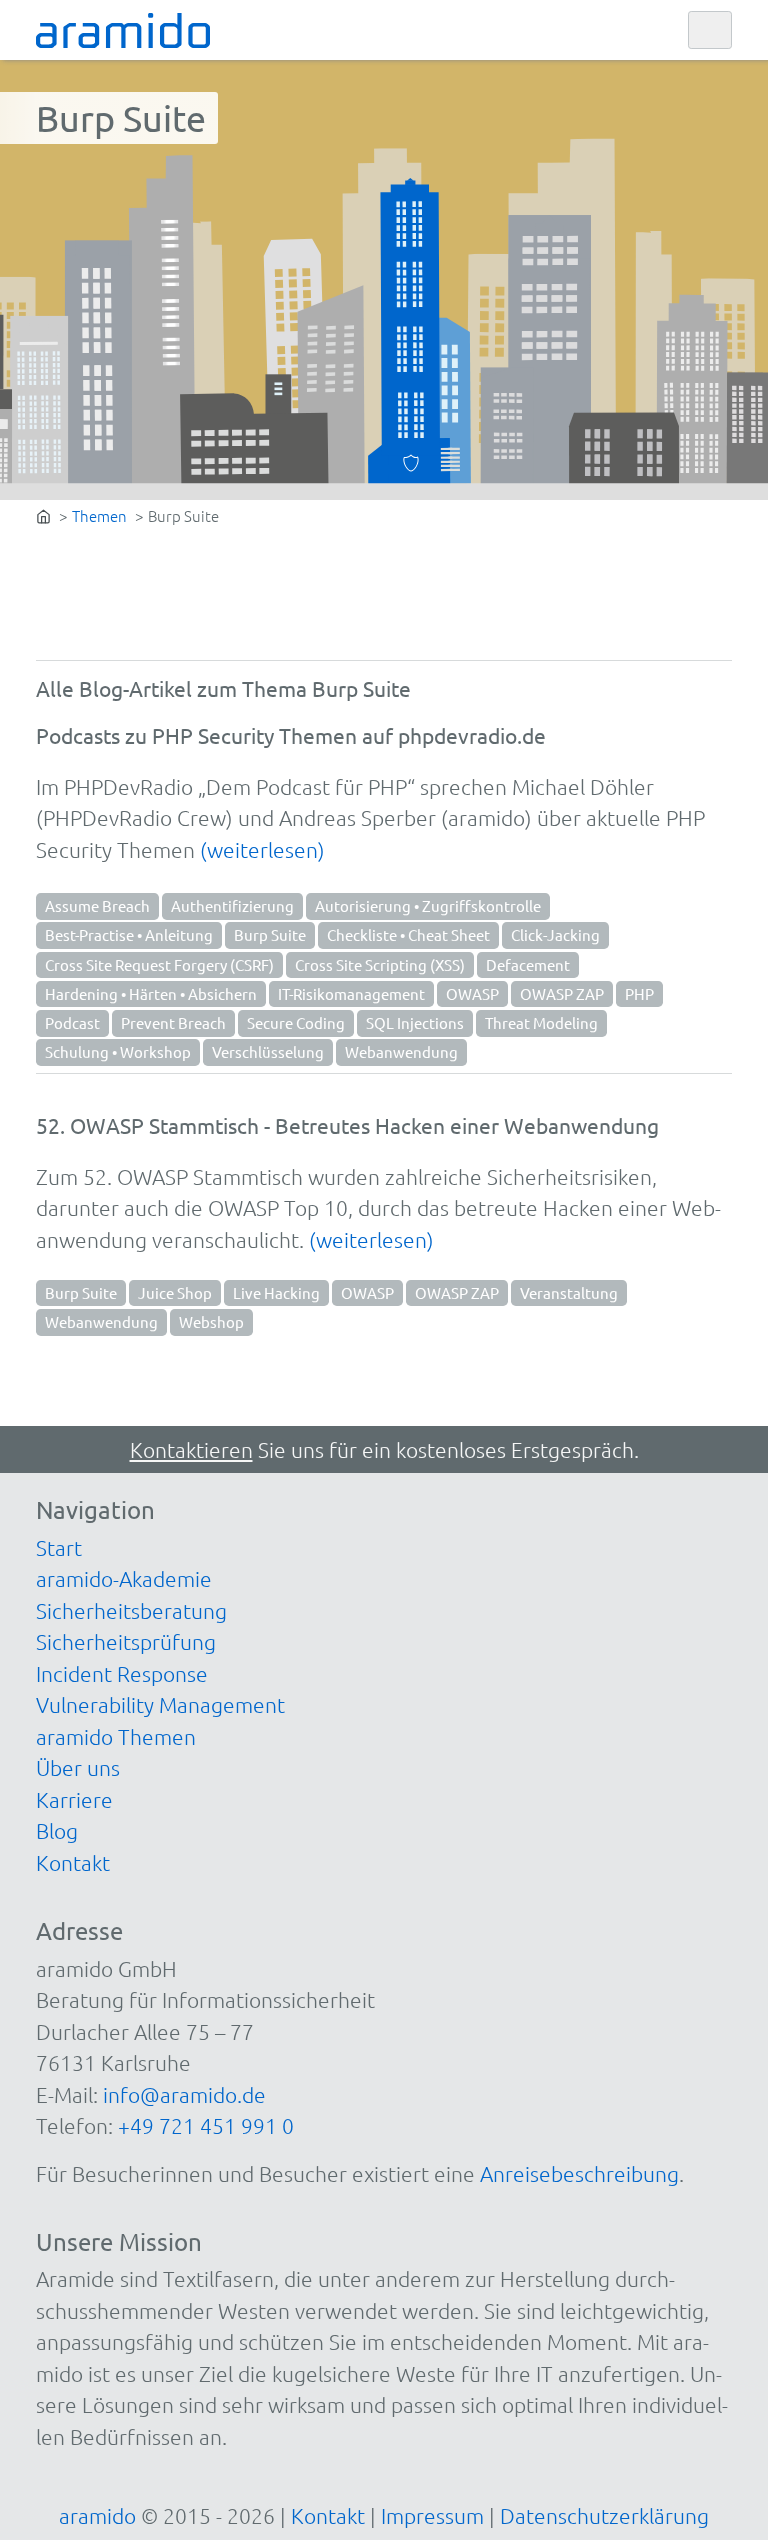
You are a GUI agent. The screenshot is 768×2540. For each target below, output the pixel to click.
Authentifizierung (232, 905)
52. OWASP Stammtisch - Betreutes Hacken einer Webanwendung (347, 1125)
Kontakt (73, 1862)
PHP (639, 993)
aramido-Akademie (124, 1578)
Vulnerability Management (160, 1704)
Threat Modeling (541, 1022)
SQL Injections (415, 1022)
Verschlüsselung (268, 1051)
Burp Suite (270, 934)
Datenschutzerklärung (604, 2515)
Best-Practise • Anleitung (129, 934)
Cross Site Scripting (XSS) (380, 964)
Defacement (528, 964)
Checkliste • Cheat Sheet (408, 934)
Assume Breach (97, 905)
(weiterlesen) (262, 849)
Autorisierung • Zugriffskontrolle (428, 905)
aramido (97, 2515)
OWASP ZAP (562, 993)
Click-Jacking (555, 934)
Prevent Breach (173, 1022)
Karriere (74, 1799)
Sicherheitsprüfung (126, 1641)
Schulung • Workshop (118, 1051)
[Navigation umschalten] (710, 30)
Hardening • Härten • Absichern (151, 993)
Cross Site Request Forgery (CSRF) (159, 964)
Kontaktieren (191, 1449)
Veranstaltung (569, 1292)
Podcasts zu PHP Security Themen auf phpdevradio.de (291, 735)
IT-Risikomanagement (351, 993)
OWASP (472, 993)
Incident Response (122, 1673)
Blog (57, 1830)
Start (59, 1547)
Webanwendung (401, 1051)
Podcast (72, 1022)
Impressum (432, 2515)
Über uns (78, 1767)
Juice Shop (175, 1292)
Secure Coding (296, 1022)
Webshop (211, 1321)
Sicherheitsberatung (131, 1610)
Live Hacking (276, 1292)
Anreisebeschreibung (579, 2173)
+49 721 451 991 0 (206, 2125)
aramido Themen (116, 1736)
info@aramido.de (184, 2094)
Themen (99, 515)
